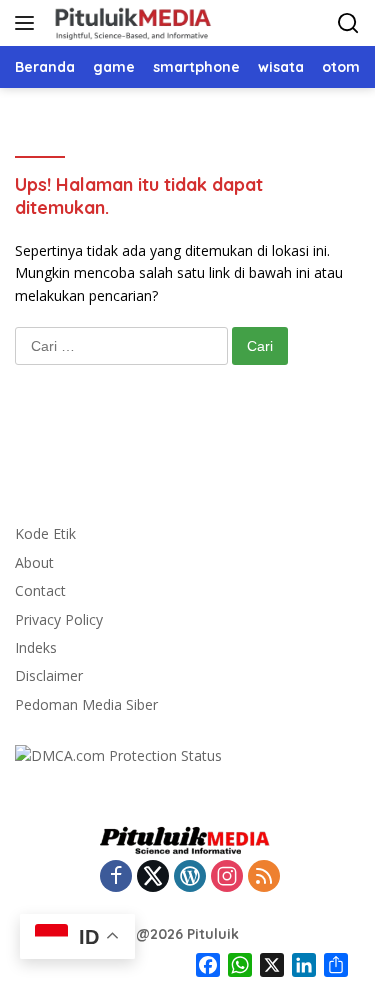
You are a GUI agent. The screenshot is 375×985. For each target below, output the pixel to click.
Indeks (36, 647)
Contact (40, 590)
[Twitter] (153, 877)
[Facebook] (116, 877)
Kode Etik (45, 533)
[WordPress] (190, 877)
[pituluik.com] (130, 23)
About (34, 562)
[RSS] (264, 877)
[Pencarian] (348, 23)
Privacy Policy (59, 619)
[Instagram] (227, 877)
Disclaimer (49, 675)
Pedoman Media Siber (86, 704)
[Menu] (28, 23)
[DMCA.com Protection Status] (118, 754)
